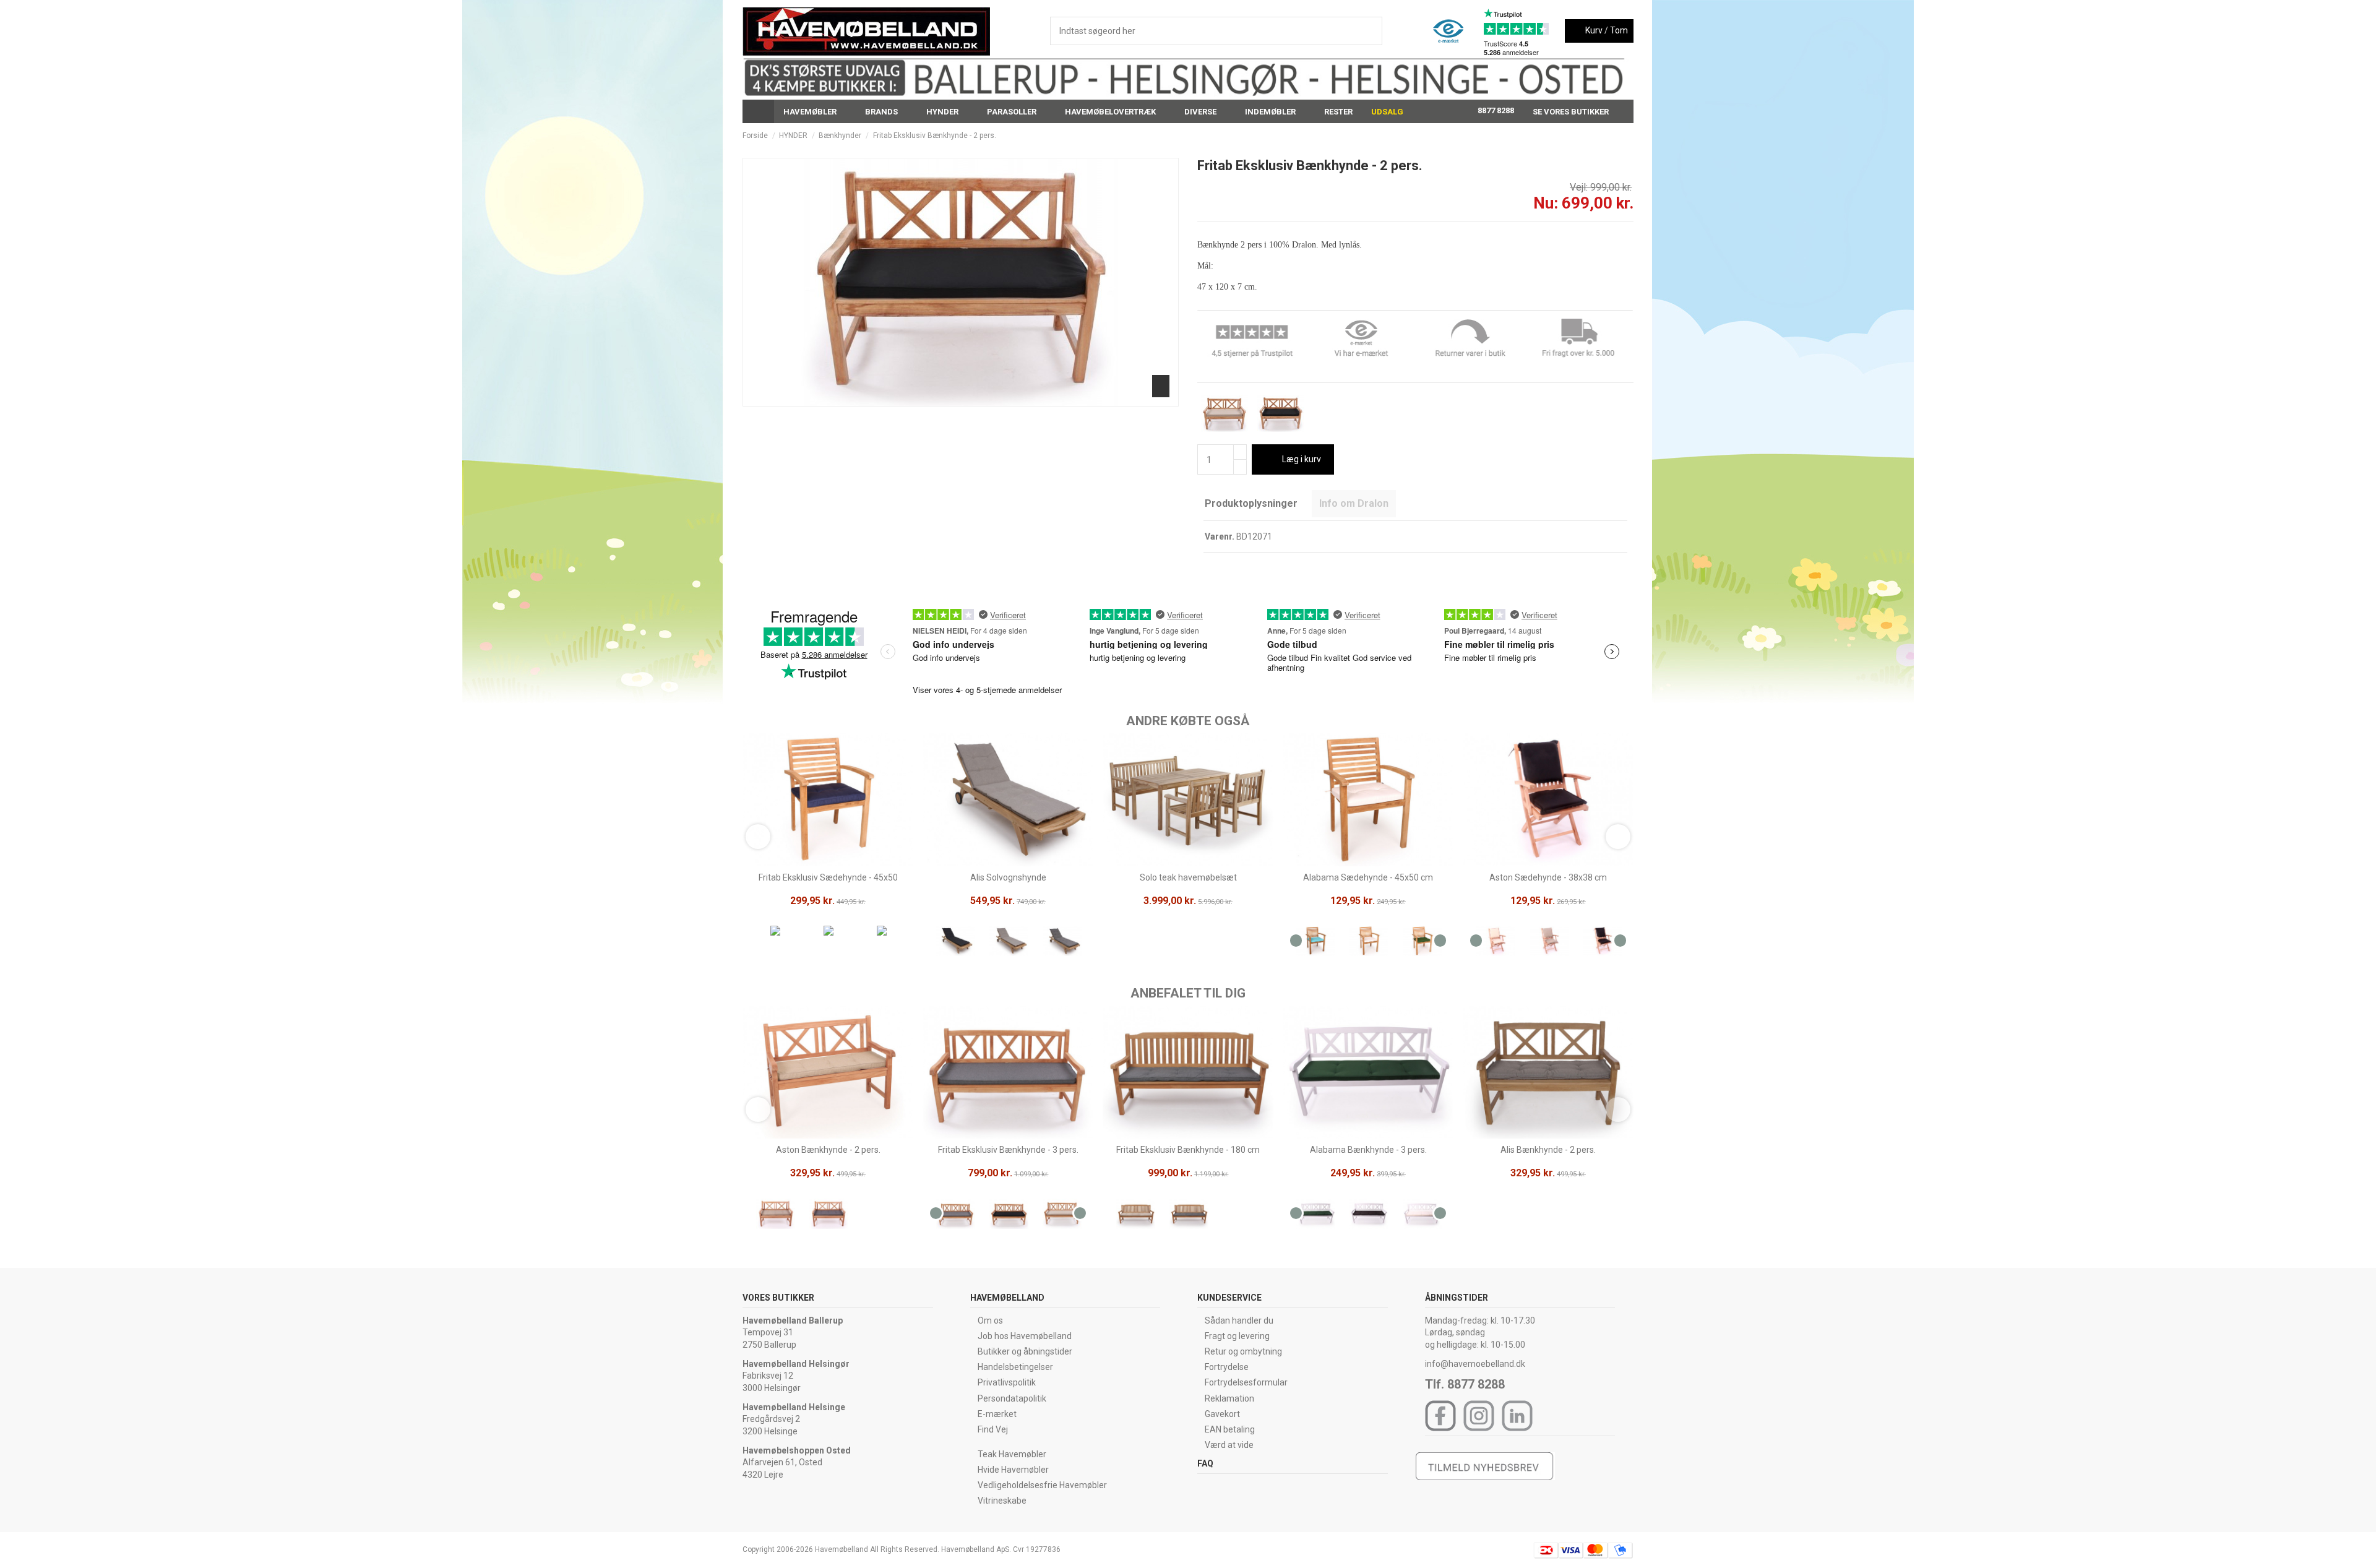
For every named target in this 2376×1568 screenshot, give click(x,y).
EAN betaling (1230, 1429)
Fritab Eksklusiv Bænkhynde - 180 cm (1188, 1150)
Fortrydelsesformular (1246, 1382)
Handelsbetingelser (1015, 1367)
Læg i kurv (1302, 459)
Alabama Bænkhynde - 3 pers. (1368, 1150)
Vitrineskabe (1002, 1501)
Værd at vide (1229, 1445)
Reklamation (1229, 1398)
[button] (815, 111)
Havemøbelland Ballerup (793, 1320)
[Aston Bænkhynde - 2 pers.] (776, 1216)
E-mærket (997, 1414)
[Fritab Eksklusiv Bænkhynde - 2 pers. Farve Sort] (1281, 413)
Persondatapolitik (1012, 1398)
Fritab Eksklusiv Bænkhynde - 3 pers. (1008, 1150)
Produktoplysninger (1251, 503)
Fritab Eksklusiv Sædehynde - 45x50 (828, 877)
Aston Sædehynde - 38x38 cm (1548, 877)
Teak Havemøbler (1012, 1454)
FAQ (1205, 1463)
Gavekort (1222, 1414)
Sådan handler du (1239, 1320)
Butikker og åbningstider (1025, 1351)
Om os (990, 1320)
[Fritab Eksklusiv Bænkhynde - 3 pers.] (956, 1216)
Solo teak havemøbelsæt (1188, 877)
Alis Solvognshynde (1008, 877)
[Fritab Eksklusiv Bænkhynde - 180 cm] (1136, 1216)
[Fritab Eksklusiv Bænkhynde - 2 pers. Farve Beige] (1225, 413)
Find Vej (993, 1429)
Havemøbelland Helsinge (794, 1407)
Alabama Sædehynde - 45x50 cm (1368, 877)
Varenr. (1220, 536)
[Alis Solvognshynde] (956, 943)
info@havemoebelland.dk (1475, 1364)
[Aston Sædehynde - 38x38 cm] (1496, 943)
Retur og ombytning (1243, 1351)
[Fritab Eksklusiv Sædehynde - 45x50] (775, 933)
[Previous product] (1617, 136)
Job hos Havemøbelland (1025, 1336)
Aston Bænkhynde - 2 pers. (828, 1150)
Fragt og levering (1237, 1336)
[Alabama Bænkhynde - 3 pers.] (1316, 1216)
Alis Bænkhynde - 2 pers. (1548, 1150)
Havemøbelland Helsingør (796, 1364)
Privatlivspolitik (1007, 1382)
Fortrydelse (1227, 1367)
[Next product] (1629, 136)
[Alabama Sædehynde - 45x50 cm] (1316, 943)
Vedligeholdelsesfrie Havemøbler (1042, 1485)
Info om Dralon (1354, 503)
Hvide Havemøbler (1013, 1470)
